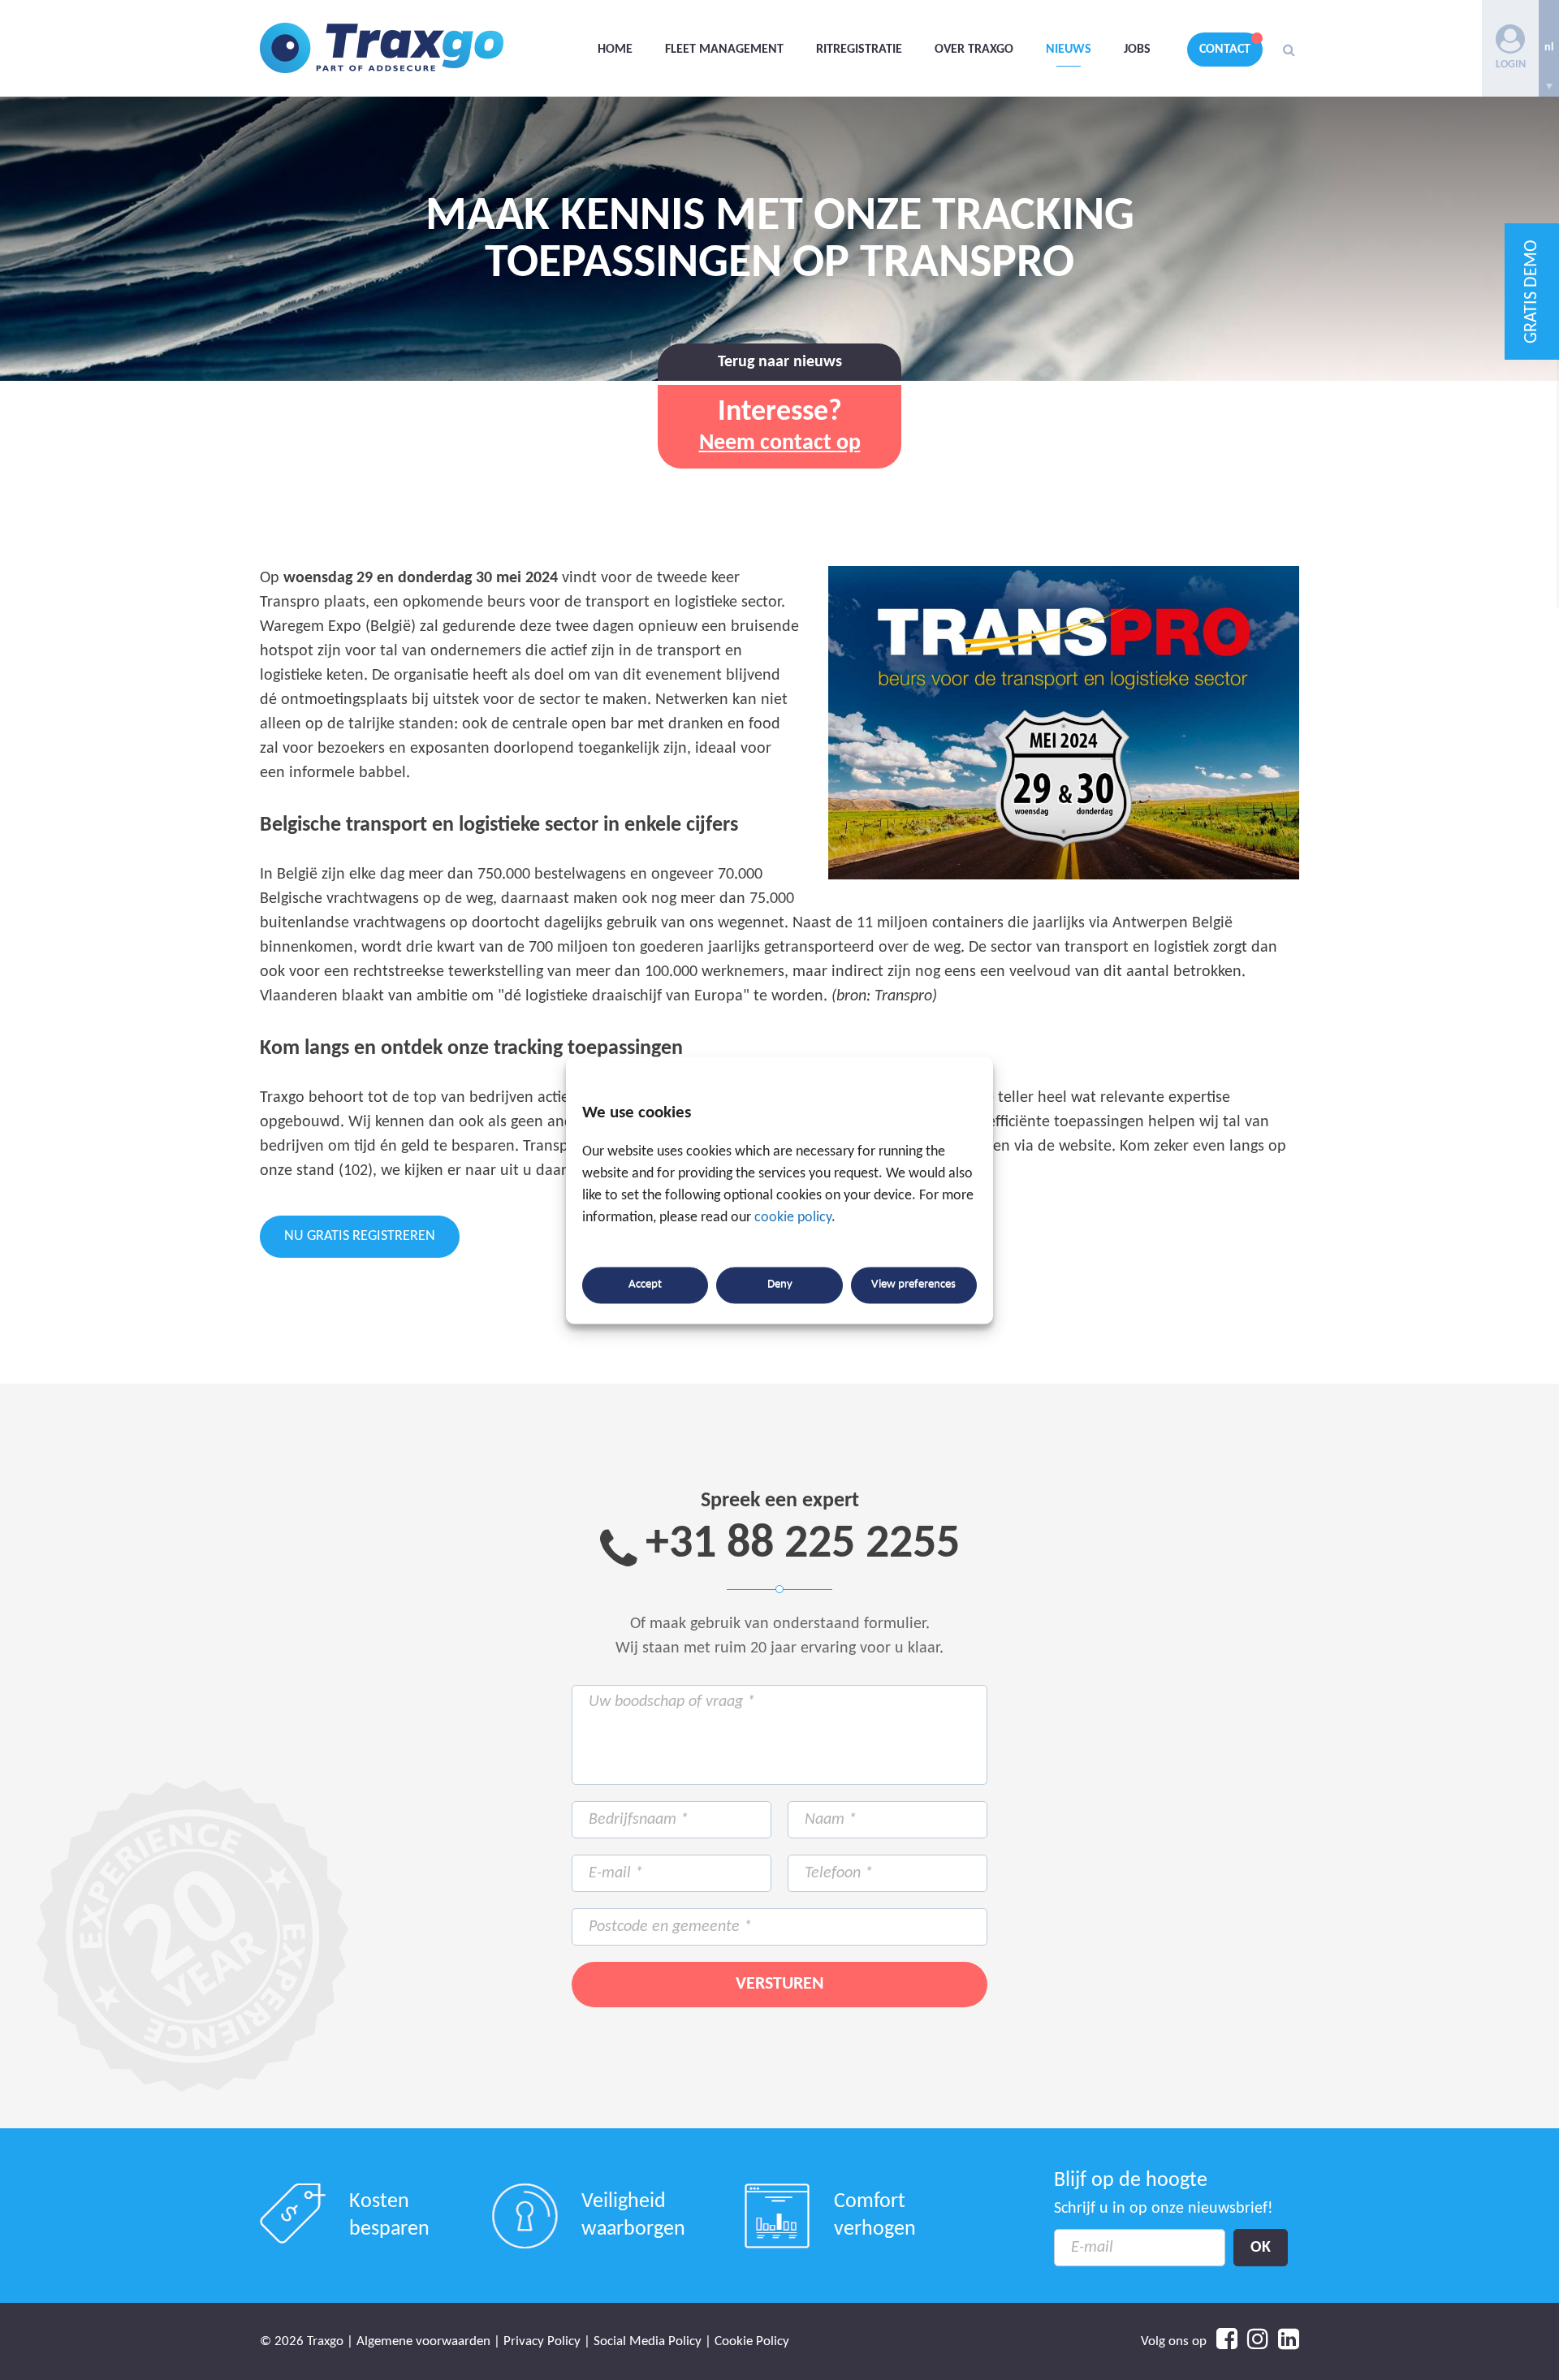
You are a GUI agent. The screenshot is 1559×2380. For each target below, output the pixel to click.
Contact (1225, 50)
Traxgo (382, 48)
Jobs (1137, 50)
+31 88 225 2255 (803, 1545)
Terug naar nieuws (780, 362)
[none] (1549, 48)
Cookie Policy (752, 2341)
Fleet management (724, 50)
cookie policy (793, 1218)
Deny (780, 1285)
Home (615, 50)
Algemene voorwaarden (423, 2341)
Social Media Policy (648, 2341)
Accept (645, 1285)
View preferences (913, 1285)
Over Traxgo (974, 50)
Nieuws (1069, 50)
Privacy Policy (542, 2341)
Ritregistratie (859, 50)
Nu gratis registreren (360, 1236)
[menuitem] (1549, 48)
